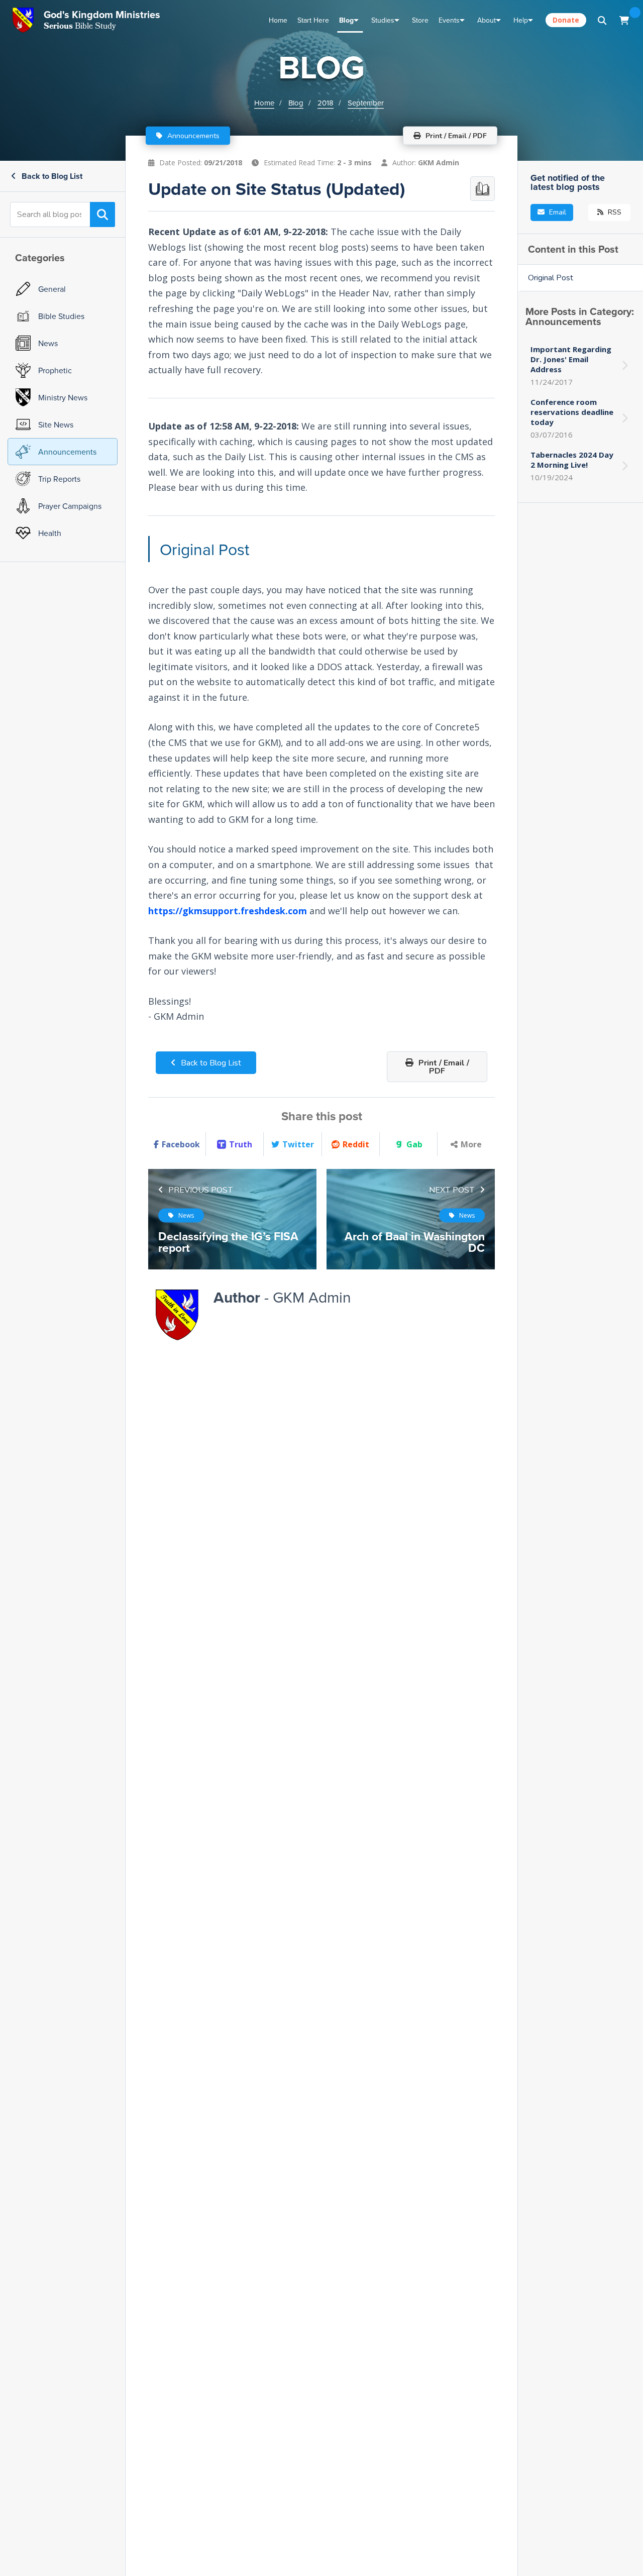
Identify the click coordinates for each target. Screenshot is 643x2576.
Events (449, 20)
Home (278, 20)
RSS (614, 212)
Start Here (313, 20)
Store (420, 20)
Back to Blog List (51, 176)
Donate (566, 20)
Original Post (551, 278)
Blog (346, 20)
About (487, 20)
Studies (383, 20)
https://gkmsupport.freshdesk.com (228, 911)
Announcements (192, 136)
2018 (326, 103)
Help (521, 20)
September (366, 103)
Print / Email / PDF (443, 1067)
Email (557, 212)
